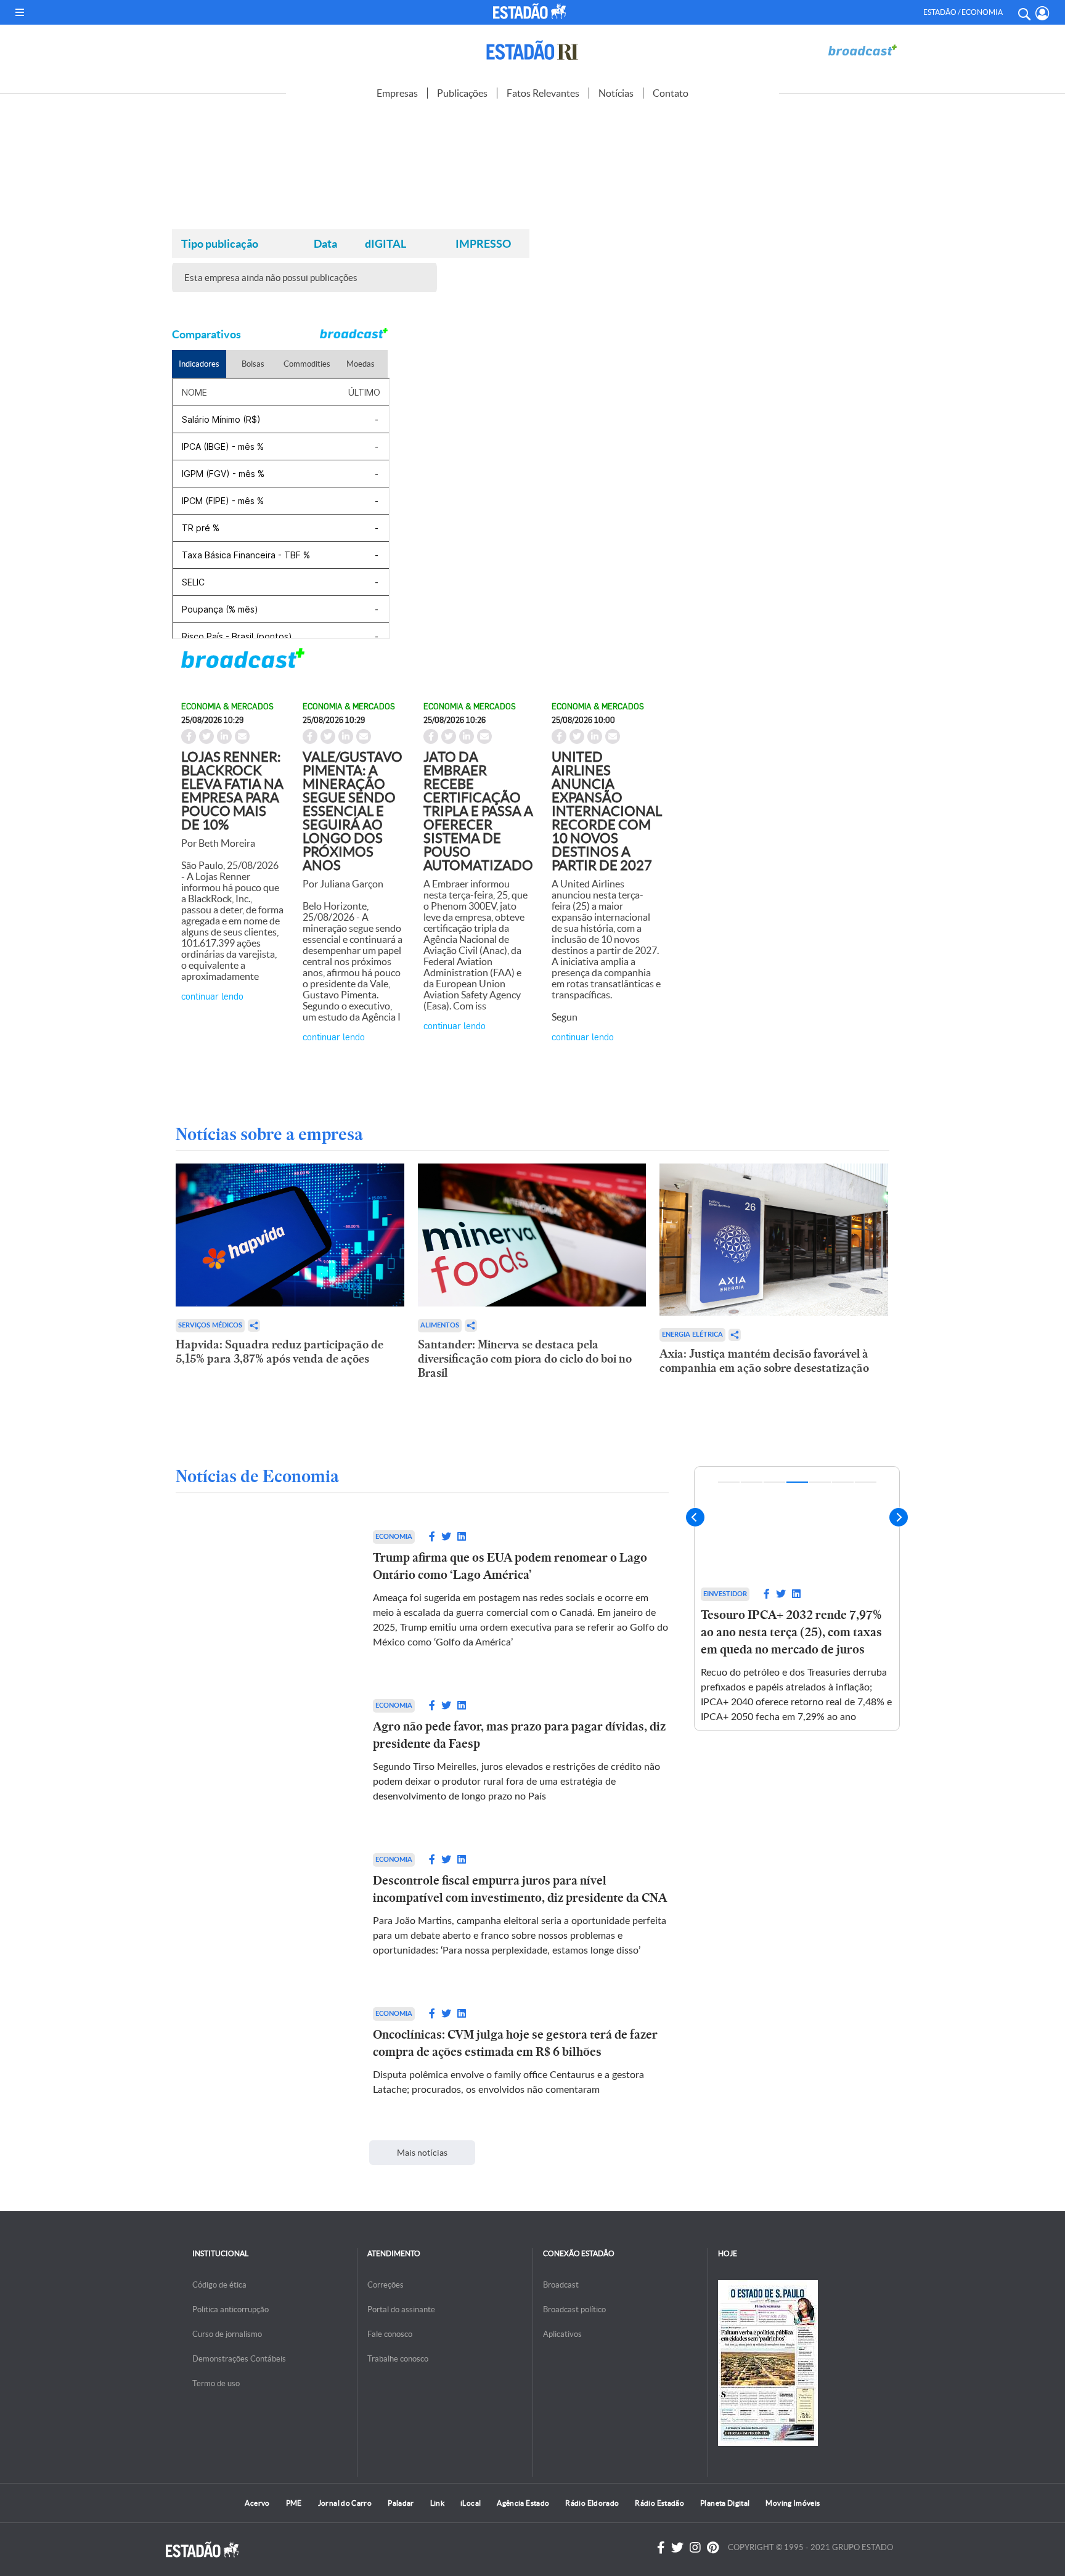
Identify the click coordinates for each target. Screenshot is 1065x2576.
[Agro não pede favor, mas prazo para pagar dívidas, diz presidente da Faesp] (262, 1751)
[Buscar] (1024, 12)
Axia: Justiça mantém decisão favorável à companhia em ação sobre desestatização (764, 1361)
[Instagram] (695, 2548)
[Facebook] (661, 2548)
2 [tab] (752, 1482)
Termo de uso (216, 2383)
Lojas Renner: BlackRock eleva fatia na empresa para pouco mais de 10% (232, 791)
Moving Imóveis (793, 2503)
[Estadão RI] (532, 50)
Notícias (616, 93)
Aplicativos (562, 2334)
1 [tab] (729, 1482)
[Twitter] (677, 2548)
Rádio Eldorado (592, 2503)
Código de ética (219, 2285)
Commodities (307, 364)
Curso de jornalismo (227, 2334)
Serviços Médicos (210, 1325)
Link (437, 2503)
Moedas (361, 364)
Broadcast (561, 2285)
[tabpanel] (797, 1599)
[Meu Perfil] (1043, 13)
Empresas (397, 93)
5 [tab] (820, 1482)
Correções (386, 2285)
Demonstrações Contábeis (239, 2359)
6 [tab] (843, 1482)
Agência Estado (523, 2503)
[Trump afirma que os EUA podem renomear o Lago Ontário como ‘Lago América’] (262, 1590)
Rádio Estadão (659, 2503)
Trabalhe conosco (398, 2359)
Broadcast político (574, 2309)
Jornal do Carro (345, 2503)
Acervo (257, 2503)
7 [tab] (866, 1482)
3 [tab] (774, 1482)
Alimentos (440, 1325)
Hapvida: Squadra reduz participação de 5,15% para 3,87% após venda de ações (280, 1351)
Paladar (401, 2503)
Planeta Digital (725, 2503)
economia (394, 1537)
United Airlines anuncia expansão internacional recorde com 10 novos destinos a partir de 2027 (607, 811)
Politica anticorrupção (231, 2309)
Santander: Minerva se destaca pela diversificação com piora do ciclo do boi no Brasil (525, 1359)
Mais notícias (422, 2153)
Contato (671, 93)
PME (294, 2503)
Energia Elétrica (692, 1335)
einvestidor (725, 1594)
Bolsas (253, 364)
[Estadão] (532, 11)
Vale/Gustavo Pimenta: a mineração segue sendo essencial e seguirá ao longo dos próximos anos (353, 811)
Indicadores (199, 364)
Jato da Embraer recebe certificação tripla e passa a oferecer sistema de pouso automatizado (478, 811)
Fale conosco (390, 2334)
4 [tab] (797, 1482)
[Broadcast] (862, 50)
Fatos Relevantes (543, 93)
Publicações (462, 93)
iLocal (471, 2503)
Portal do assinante (401, 2309)
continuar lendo (212, 996)
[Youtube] (713, 2548)
